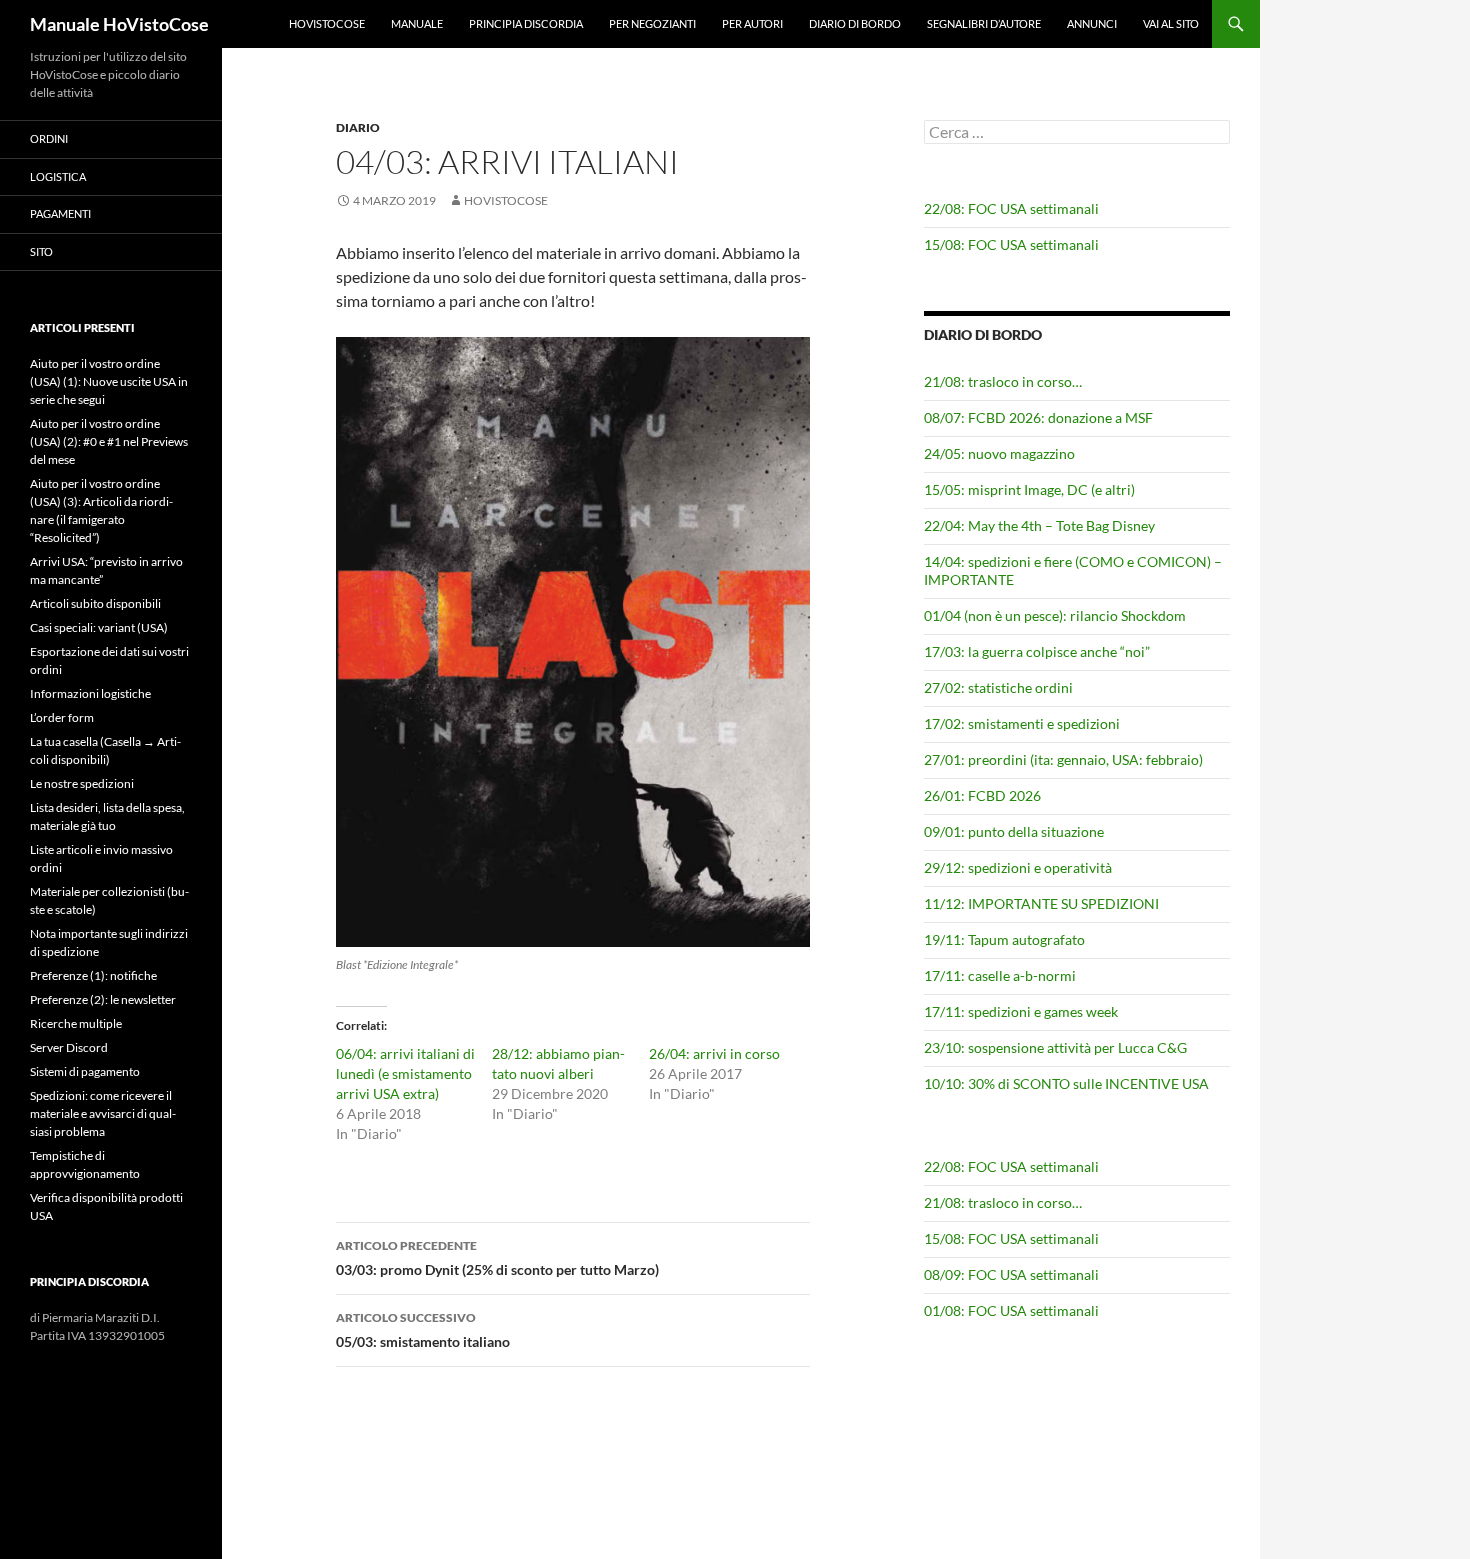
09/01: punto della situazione (1014, 831)
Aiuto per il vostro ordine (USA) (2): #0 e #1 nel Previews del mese (109, 441)
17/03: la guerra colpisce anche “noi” (1037, 651)
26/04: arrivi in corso (714, 1053)
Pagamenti (60, 213)
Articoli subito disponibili (95, 603)
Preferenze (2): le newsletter (103, 999)
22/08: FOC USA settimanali (1011, 208)
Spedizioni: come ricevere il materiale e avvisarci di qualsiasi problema (103, 1113)
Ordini (49, 138)
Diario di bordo (855, 23)
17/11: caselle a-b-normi (1000, 975)
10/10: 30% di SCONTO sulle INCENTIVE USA (1066, 1083)
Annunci (1092, 23)
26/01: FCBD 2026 (982, 795)
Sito (41, 251)
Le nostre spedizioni (82, 783)
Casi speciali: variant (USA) (99, 627)
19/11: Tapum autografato (1004, 939)
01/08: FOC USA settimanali (1011, 1310)
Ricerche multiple (76, 1023)
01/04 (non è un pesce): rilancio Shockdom (1055, 615)
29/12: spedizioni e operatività (1018, 867)
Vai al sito (1171, 23)
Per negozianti (652, 23)
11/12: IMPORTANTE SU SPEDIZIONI (1041, 903)
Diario (358, 127)
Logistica (58, 176)
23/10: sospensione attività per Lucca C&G (1055, 1047)
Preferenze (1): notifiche (93, 975)
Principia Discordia (526, 23)
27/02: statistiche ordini (998, 687)
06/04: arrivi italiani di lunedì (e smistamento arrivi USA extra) (405, 1073)
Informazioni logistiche (90, 693)
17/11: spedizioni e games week (1021, 1011)
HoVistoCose (327, 23)
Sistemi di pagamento (85, 1071)
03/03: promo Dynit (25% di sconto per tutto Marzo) (497, 1258)
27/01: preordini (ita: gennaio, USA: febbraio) (1063, 759)
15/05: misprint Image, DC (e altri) (1029, 489)
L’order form (62, 717)
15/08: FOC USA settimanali (1011, 244)
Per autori (752, 23)
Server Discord (69, 1047)
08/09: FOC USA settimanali (1011, 1274)
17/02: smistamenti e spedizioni (1022, 723)
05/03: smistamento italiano (423, 1330)
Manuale (417, 23)
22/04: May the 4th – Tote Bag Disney (1039, 525)
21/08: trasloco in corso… (1003, 381)
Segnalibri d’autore (984, 23)
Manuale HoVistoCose (119, 24)
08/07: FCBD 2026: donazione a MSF (1038, 417)
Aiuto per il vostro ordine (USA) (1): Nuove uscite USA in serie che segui (109, 381)
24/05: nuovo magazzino (999, 453)
